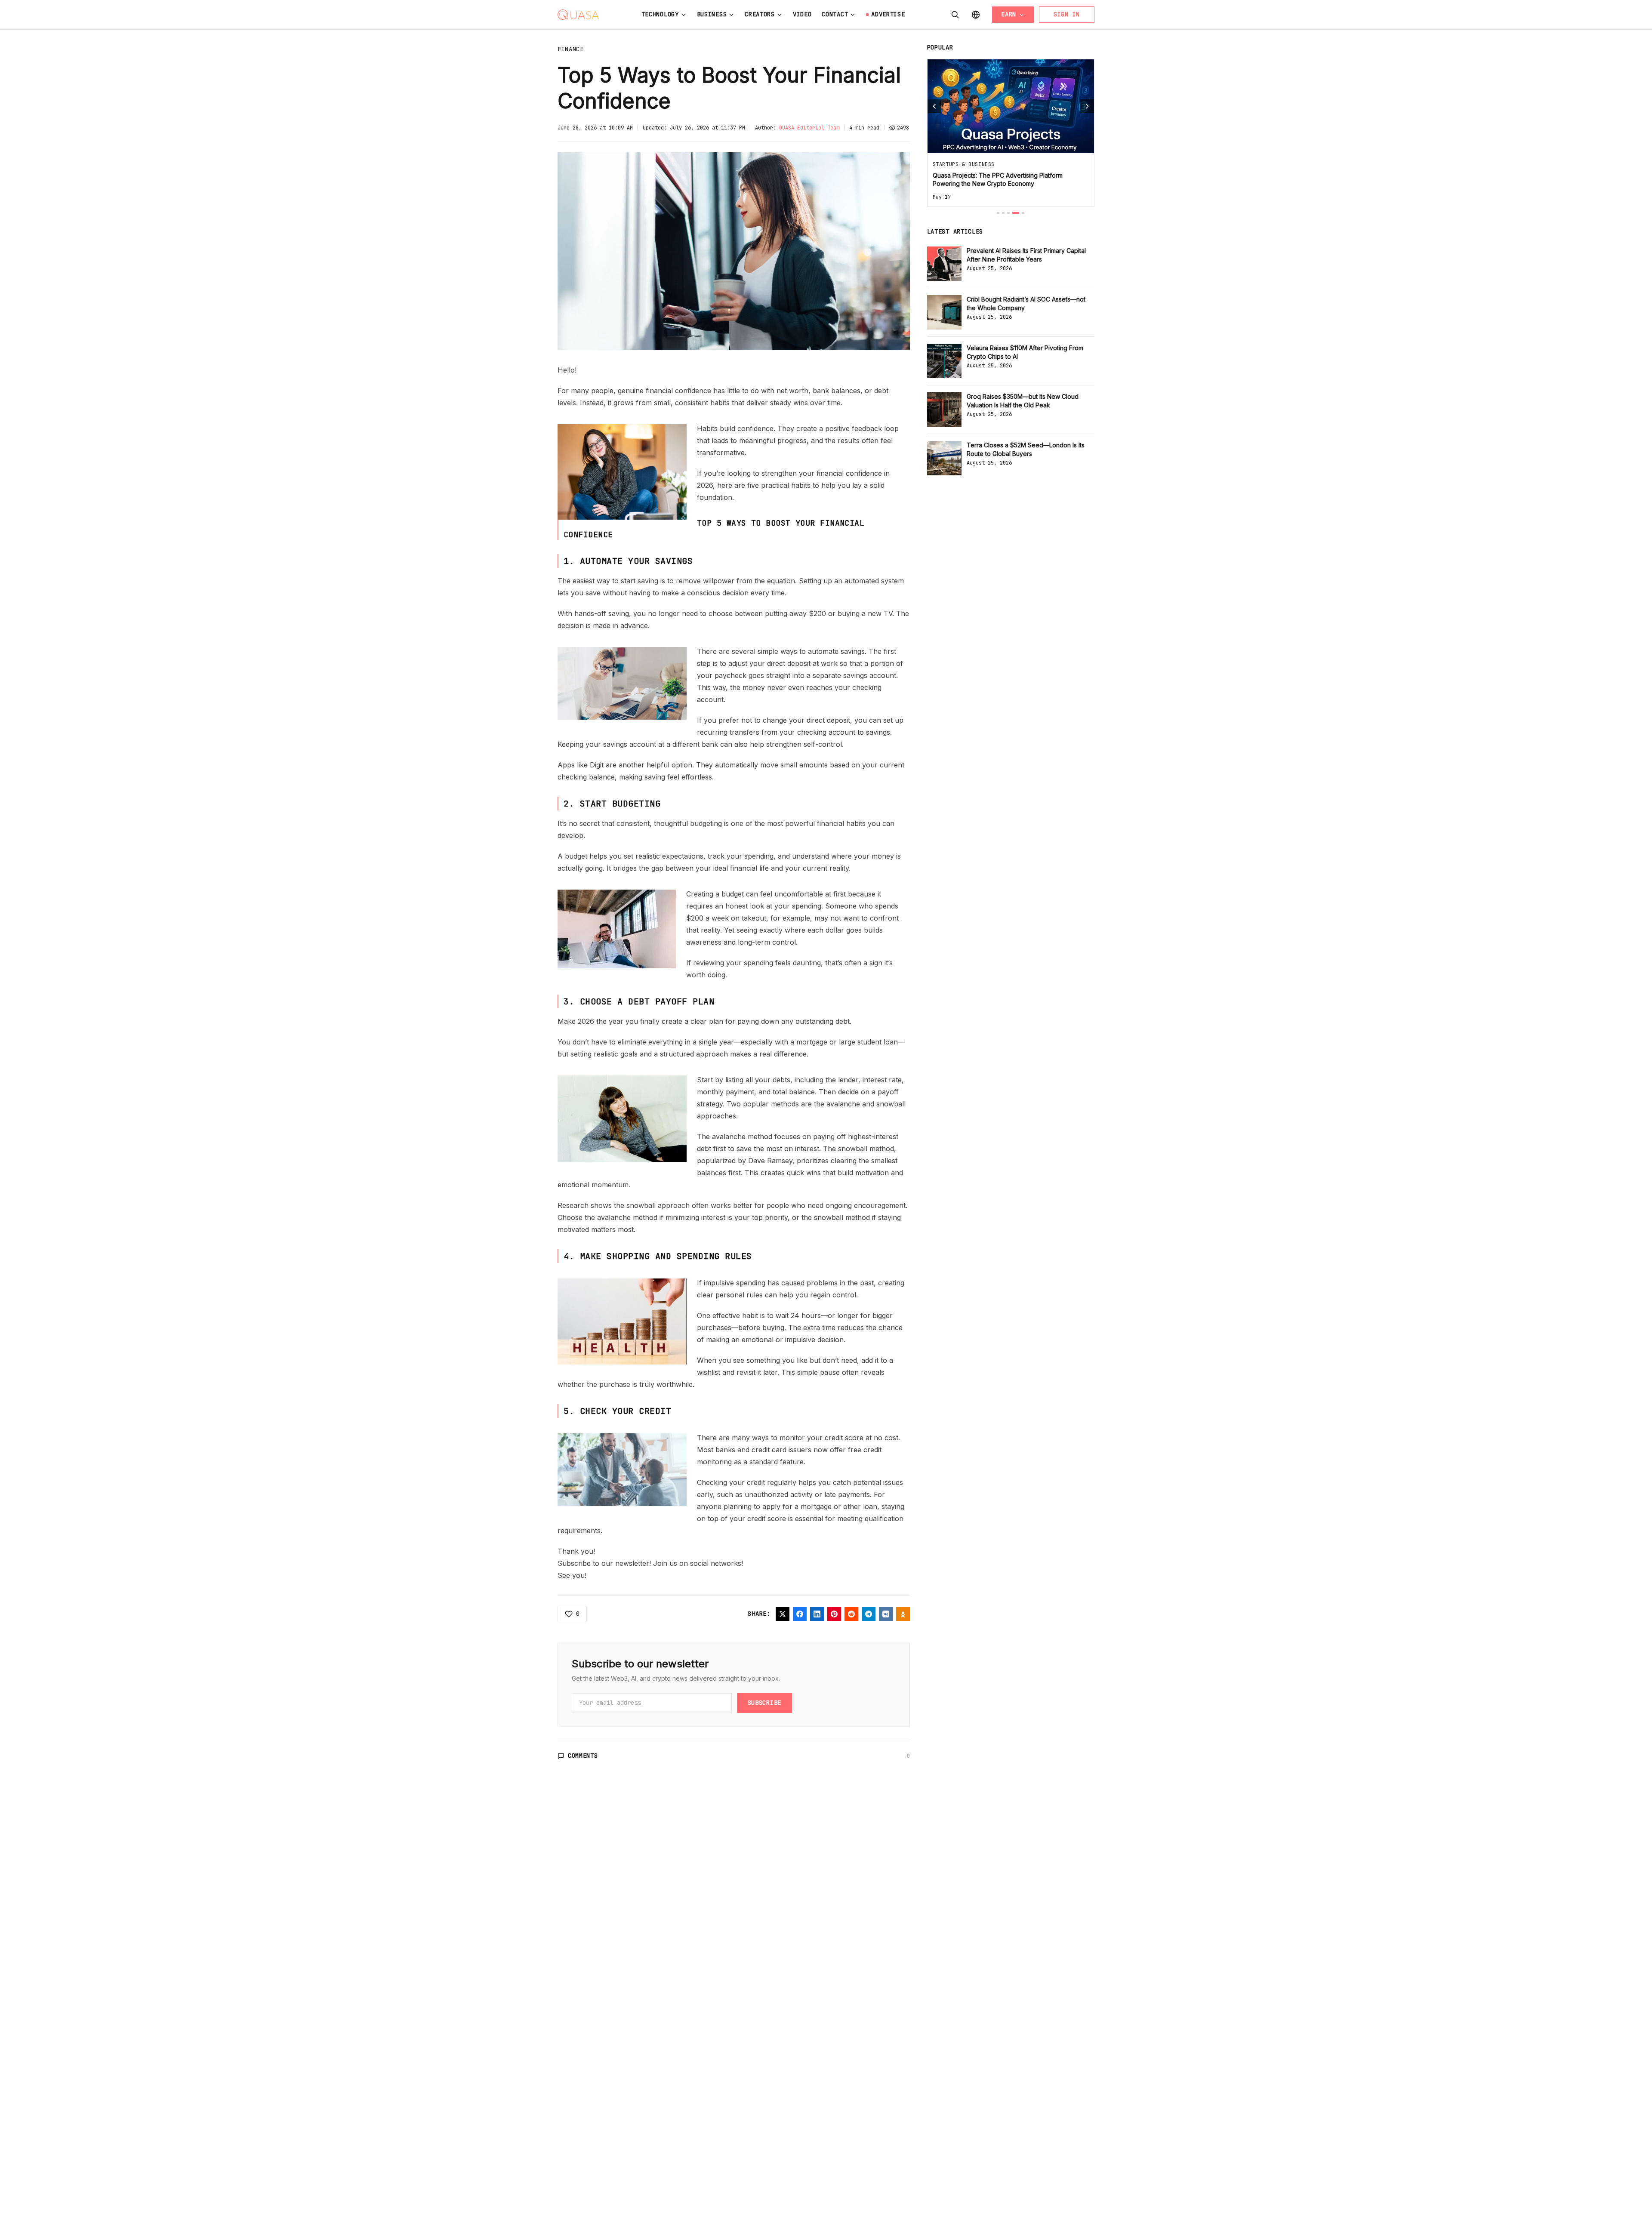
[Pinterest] (834, 1614)
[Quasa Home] (578, 15)
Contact (835, 14)
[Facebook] (800, 1614)
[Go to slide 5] (1023, 213)
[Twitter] (783, 1614)
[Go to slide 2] (1003, 213)
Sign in (1067, 14)
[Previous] (934, 106)
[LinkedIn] (817, 1614)
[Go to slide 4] (1016, 213)
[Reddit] (851, 1614)
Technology (660, 14)
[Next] (1087, 106)
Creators (760, 14)
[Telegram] (869, 1614)
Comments (583, 1756)
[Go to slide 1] (998, 213)
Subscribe (764, 1703)
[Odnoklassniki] (903, 1614)
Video (802, 14)
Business (712, 14)
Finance (571, 49)
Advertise (888, 14)
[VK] (886, 1614)
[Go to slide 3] (1008, 213)
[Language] (976, 15)
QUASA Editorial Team (809, 128)
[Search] (955, 15)
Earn (1009, 14)
